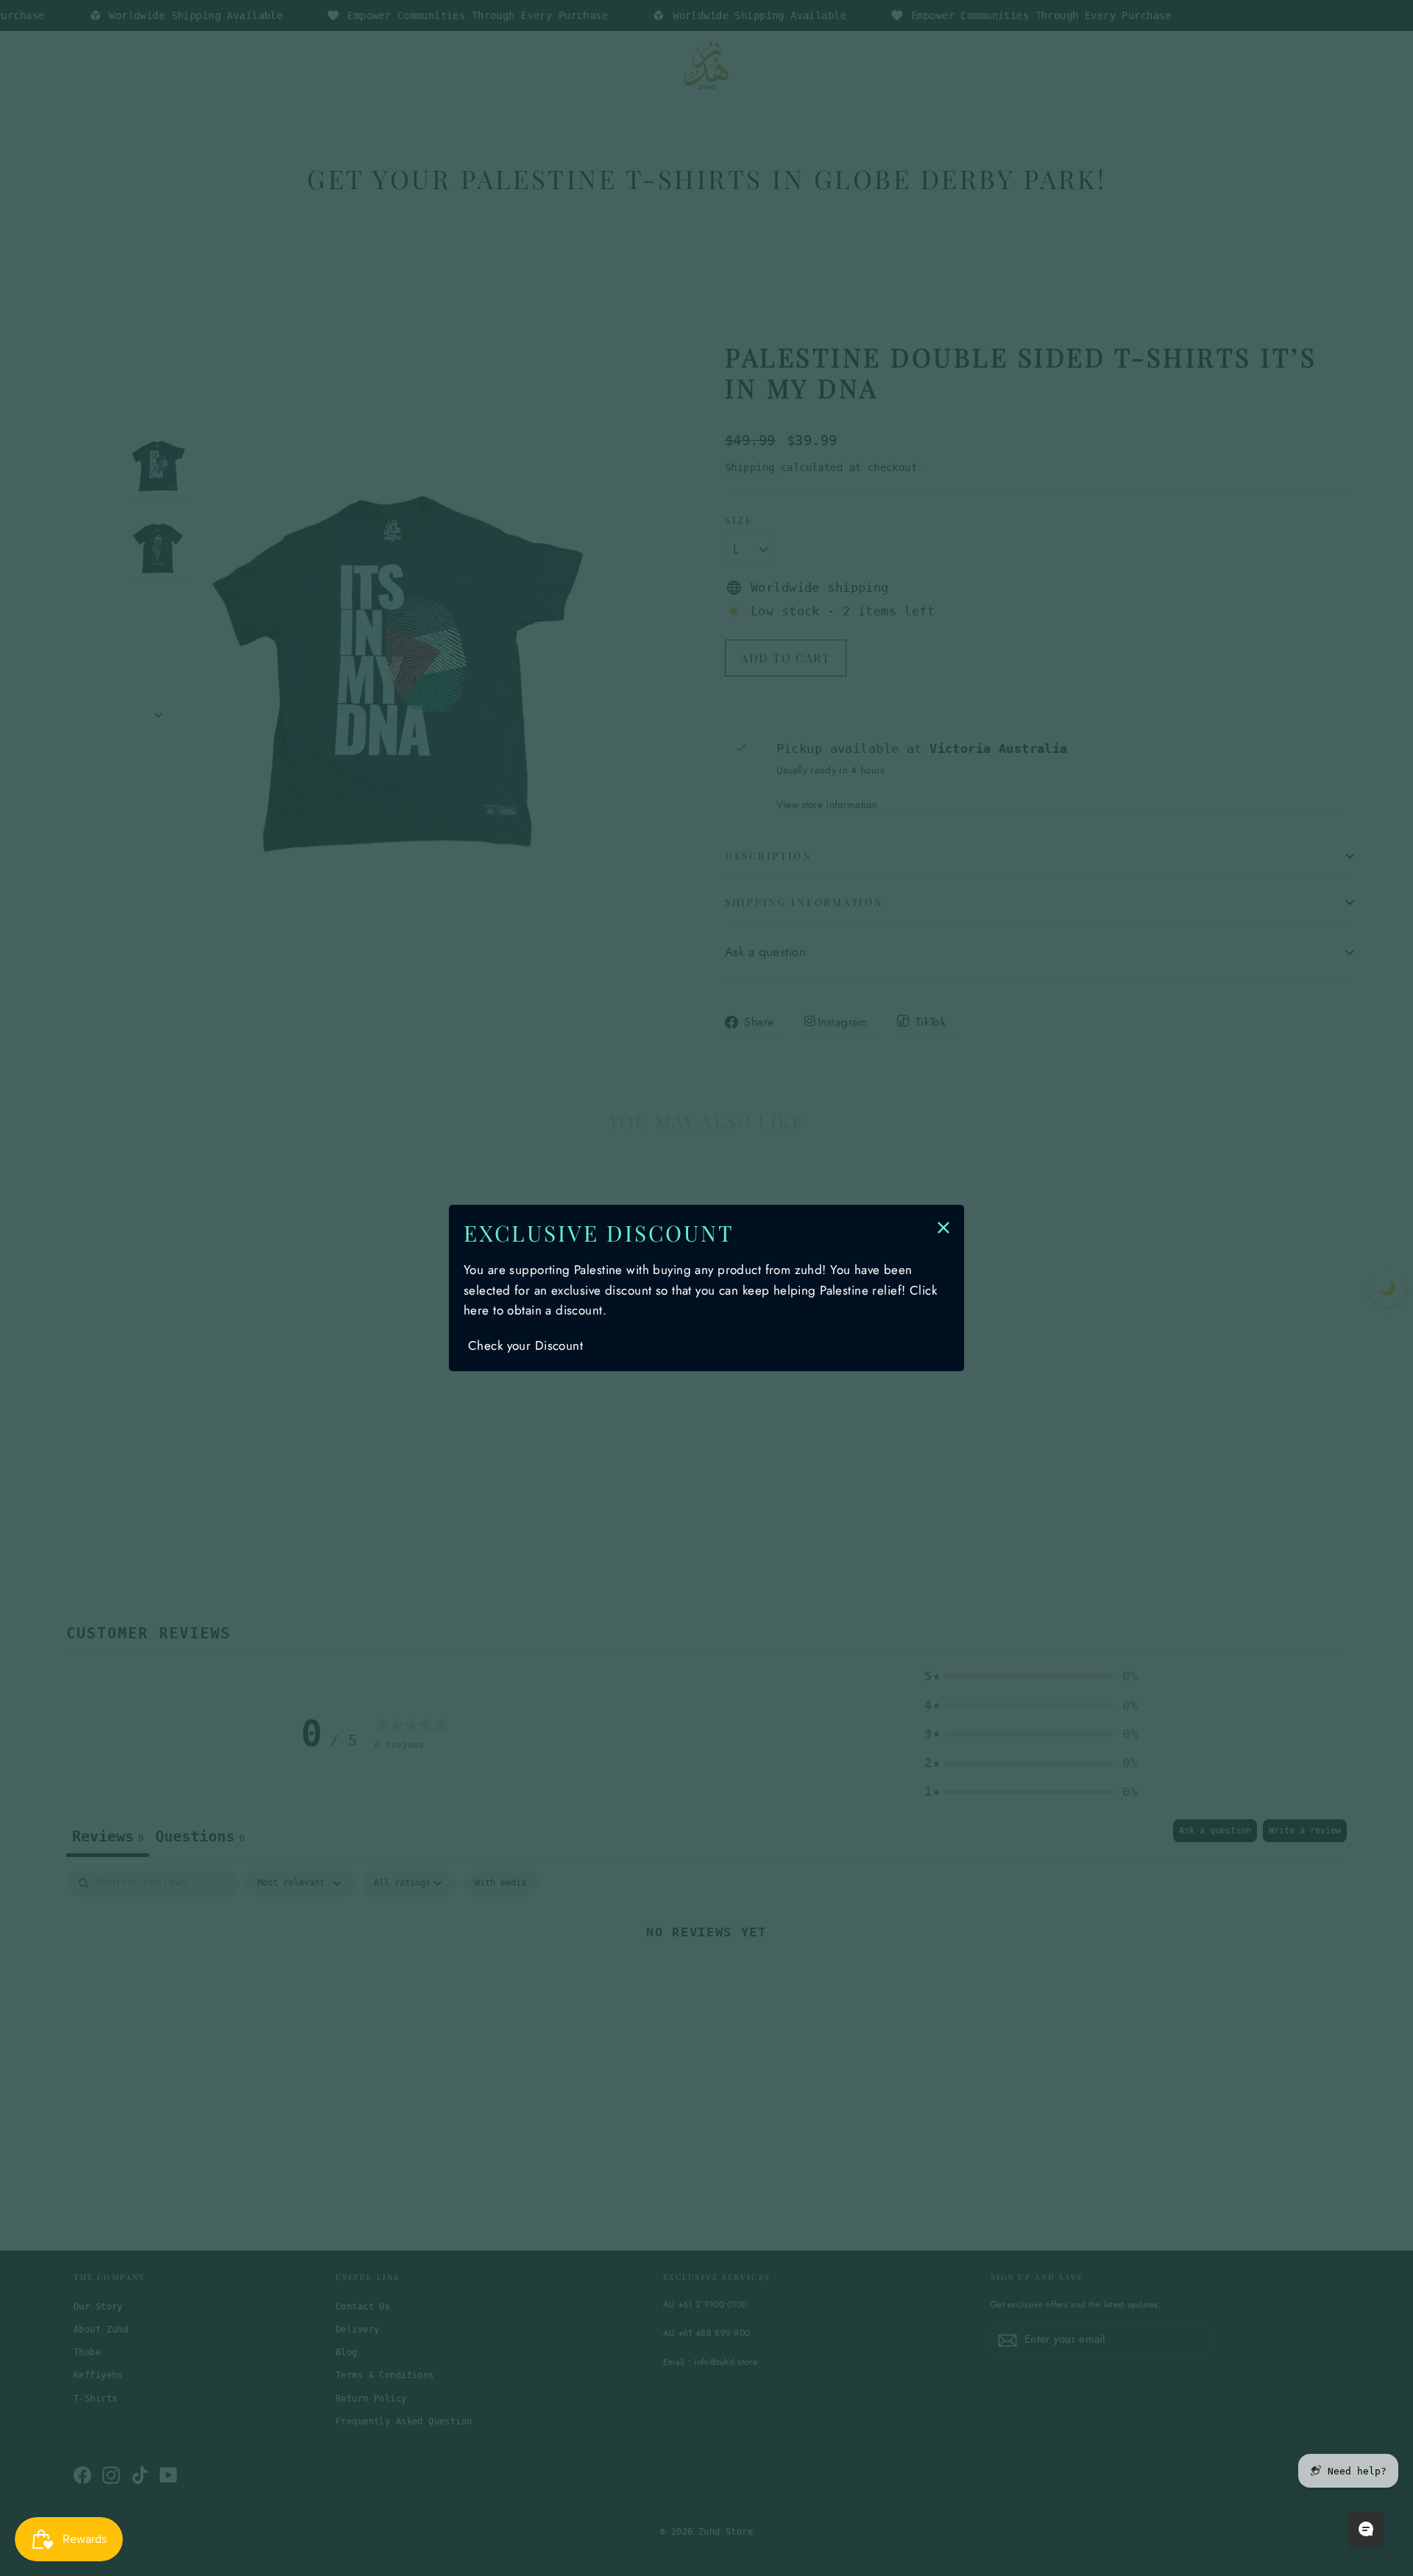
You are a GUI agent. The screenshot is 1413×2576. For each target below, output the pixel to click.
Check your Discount (525, 1345)
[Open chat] (1366, 2529)
